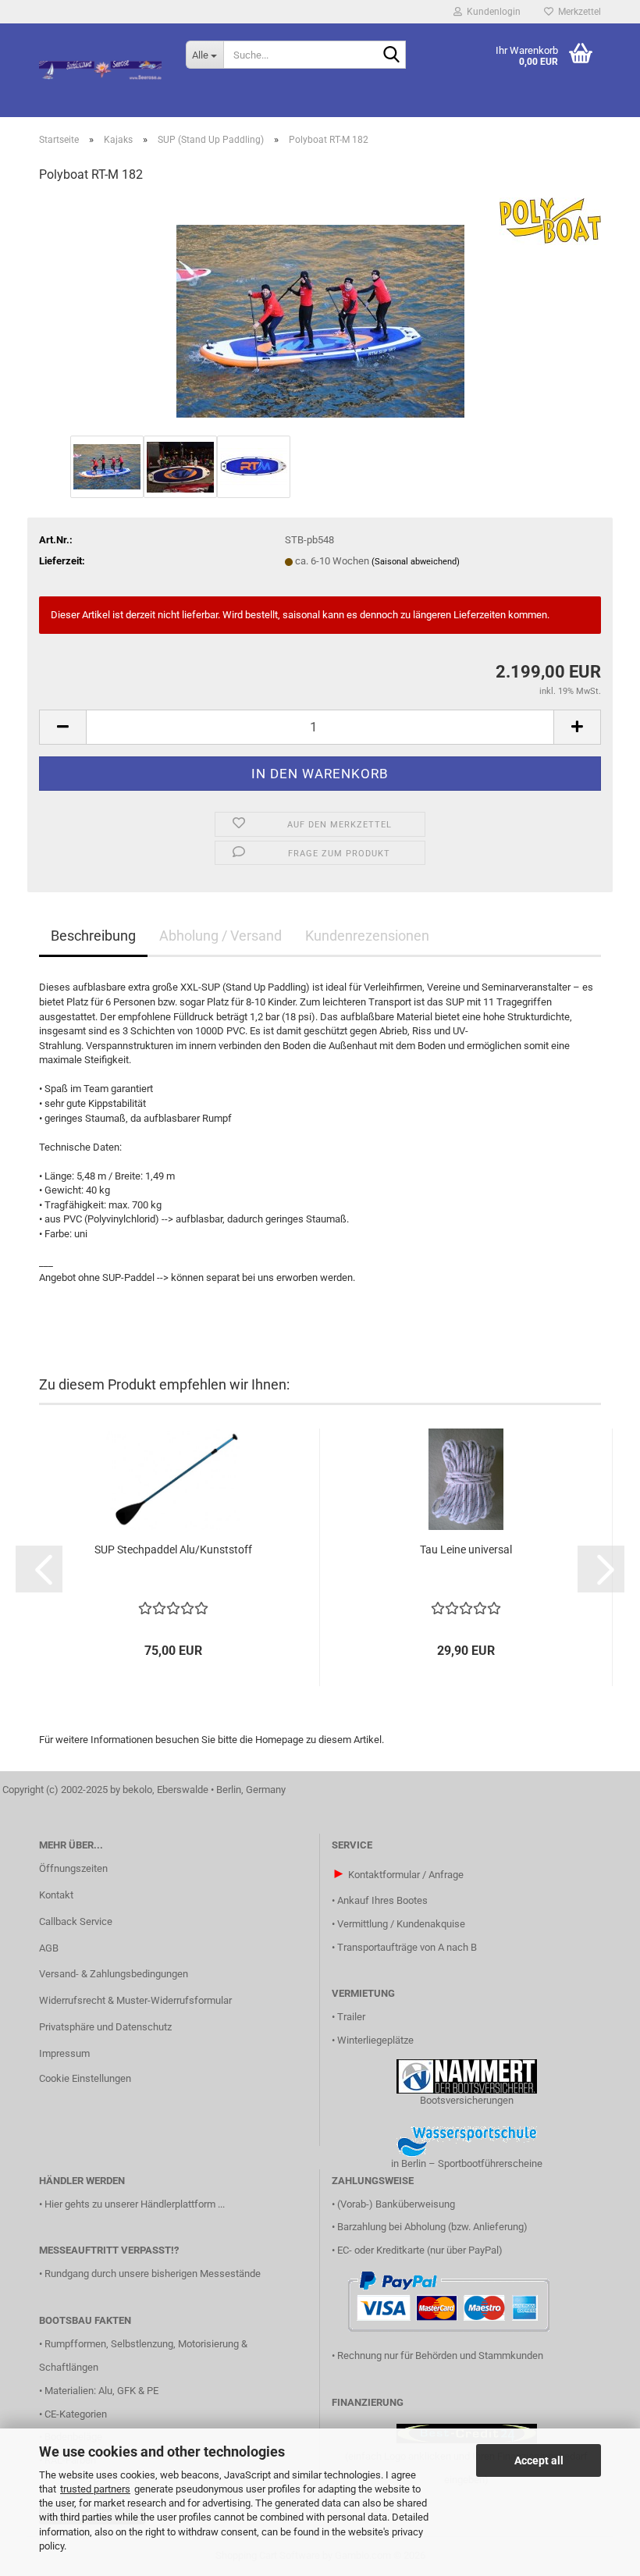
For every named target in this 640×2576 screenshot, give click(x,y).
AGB (49, 1948)
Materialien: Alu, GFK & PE (101, 2391)
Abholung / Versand (220, 936)
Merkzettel (577, 12)
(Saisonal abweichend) (416, 562)
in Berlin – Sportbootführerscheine (467, 2163)
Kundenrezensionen (367, 936)
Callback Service (76, 1921)
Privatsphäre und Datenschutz (105, 2027)
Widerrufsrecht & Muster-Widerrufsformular (135, 2000)
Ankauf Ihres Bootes (382, 1900)
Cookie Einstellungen (85, 2078)
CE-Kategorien (76, 2414)
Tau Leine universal (466, 1550)
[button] (62, 727)
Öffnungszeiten (73, 1868)
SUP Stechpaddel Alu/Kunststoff (173, 1550)
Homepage (279, 1740)
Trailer (351, 2017)
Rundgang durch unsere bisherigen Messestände (153, 2274)
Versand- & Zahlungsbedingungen (114, 1974)
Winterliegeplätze (375, 2040)
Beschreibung (93, 936)
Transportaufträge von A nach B (407, 1947)
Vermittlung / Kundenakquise (401, 1924)
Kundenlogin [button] (491, 12)
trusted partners (95, 2489)
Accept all (539, 2460)
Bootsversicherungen (467, 2100)
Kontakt (56, 1895)
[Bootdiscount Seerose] (101, 70)
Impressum (64, 2053)
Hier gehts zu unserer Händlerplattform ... (135, 2204)
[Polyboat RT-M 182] (320, 314)
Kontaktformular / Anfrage (406, 1875)
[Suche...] (391, 55)
